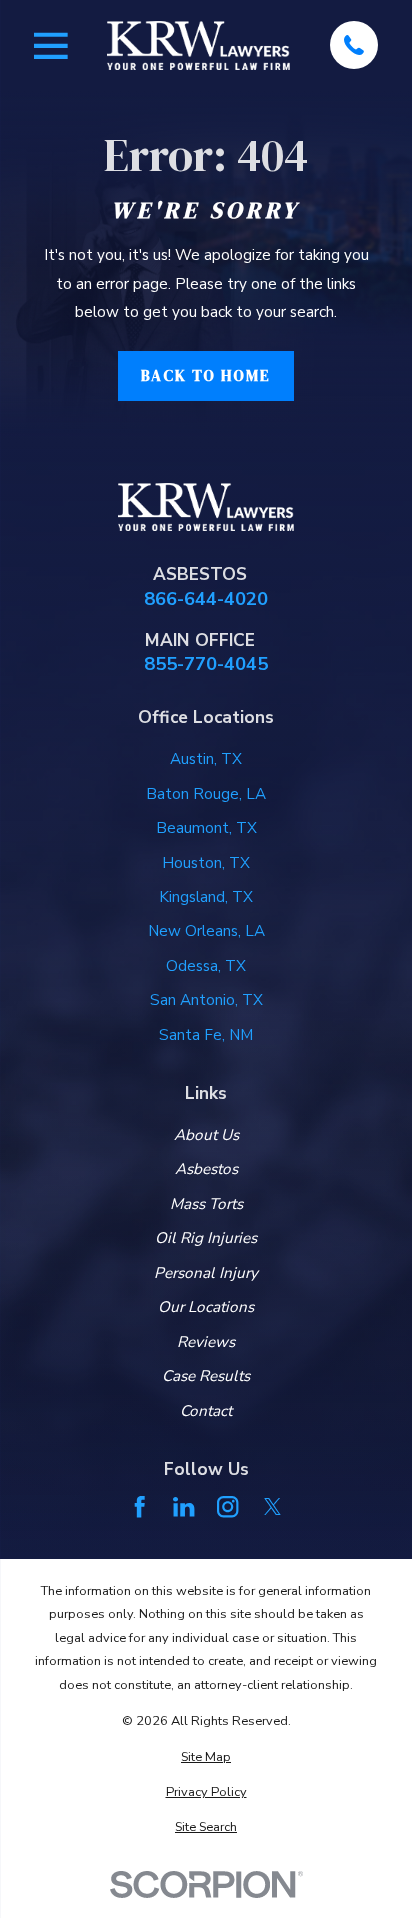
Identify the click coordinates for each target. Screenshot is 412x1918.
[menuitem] (206, 1758)
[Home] (198, 45)
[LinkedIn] (183, 1506)
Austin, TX (206, 759)
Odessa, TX (206, 966)
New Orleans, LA (206, 931)
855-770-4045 (206, 664)
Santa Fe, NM (206, 1035)
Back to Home (206, 375)
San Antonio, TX (206, 1000)
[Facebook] (139, 1506)
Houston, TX (206, 863)
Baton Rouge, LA (206, 794)
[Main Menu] (51, 46)
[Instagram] (227, 1506)
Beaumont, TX (206, 828)
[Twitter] (272, 1506)
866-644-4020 (206, 599)
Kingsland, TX (206, 897)
